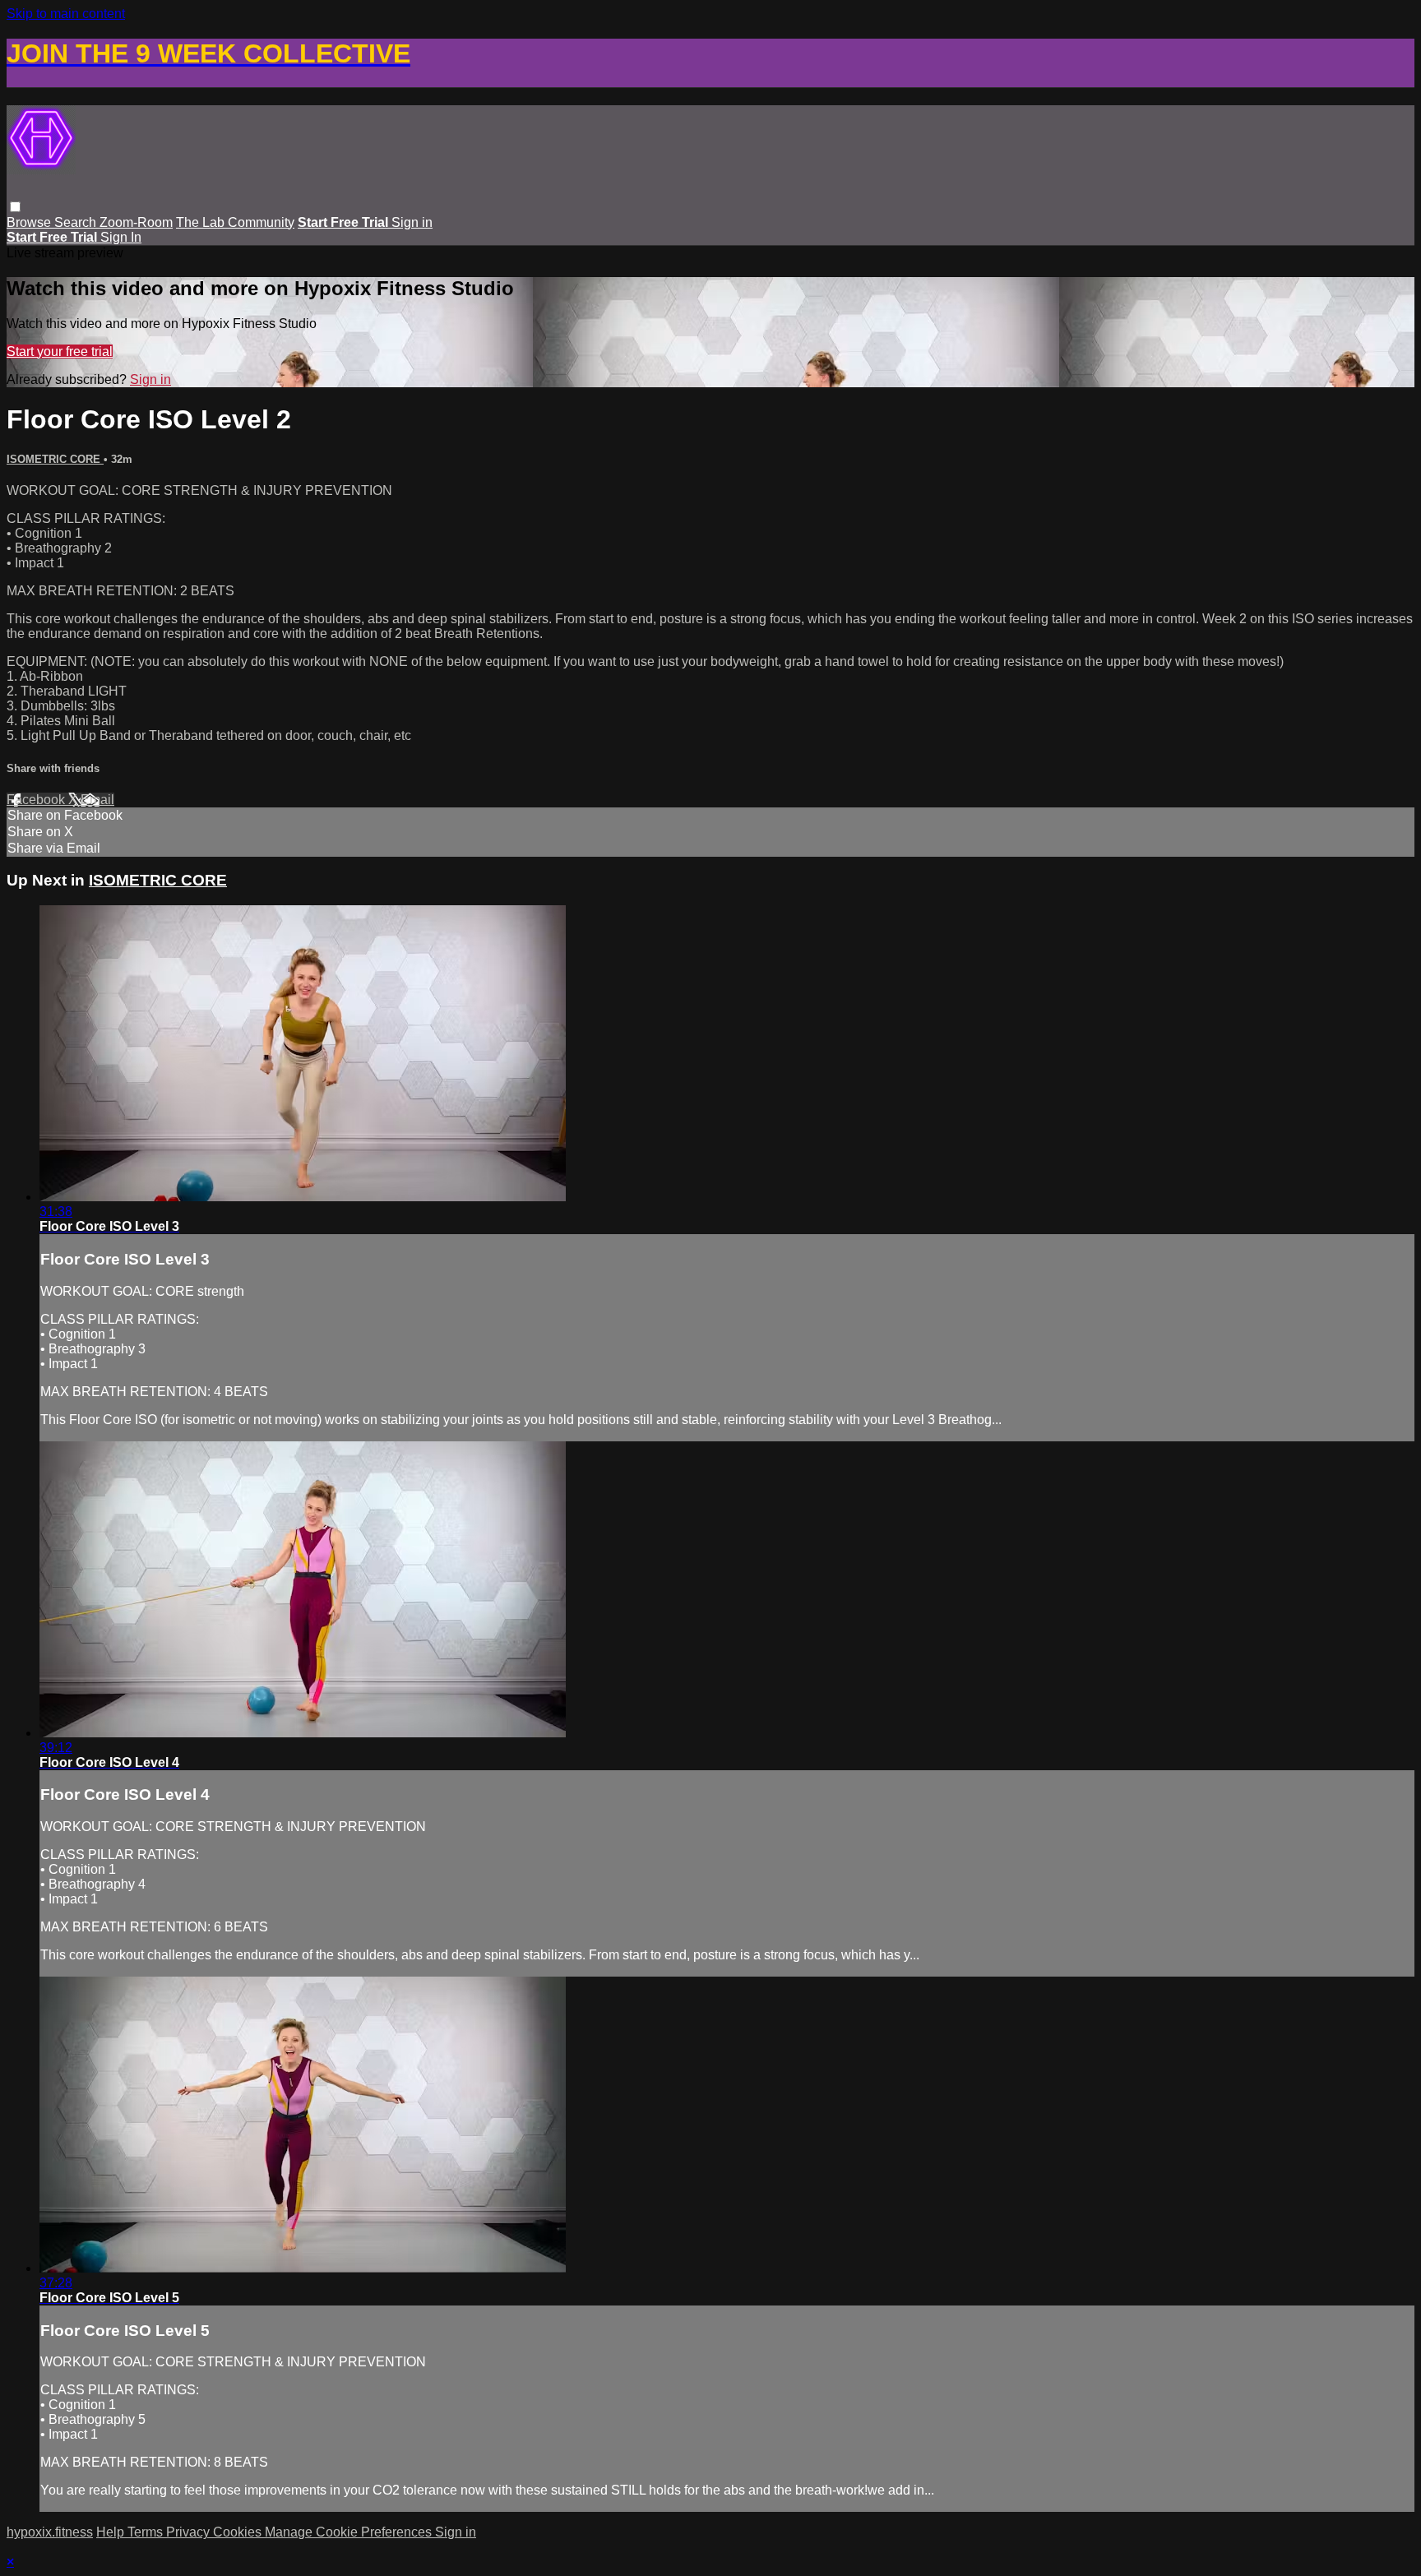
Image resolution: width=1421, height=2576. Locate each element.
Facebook (37, 800)
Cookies (239, 2532)
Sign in (412, 222)
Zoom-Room (136, 222)
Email (97, 800)
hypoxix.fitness (50, 2532)
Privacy (190, 2532)
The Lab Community (235, 222)
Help (112, 2532)
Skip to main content (66, 14)
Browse (30, 222)
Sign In (121, 237)
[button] (15, 207)
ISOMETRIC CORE (55, 459)
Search (77, 222)
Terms (147, 2532)
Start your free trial (60, 351)
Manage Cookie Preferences (350, 2532)
